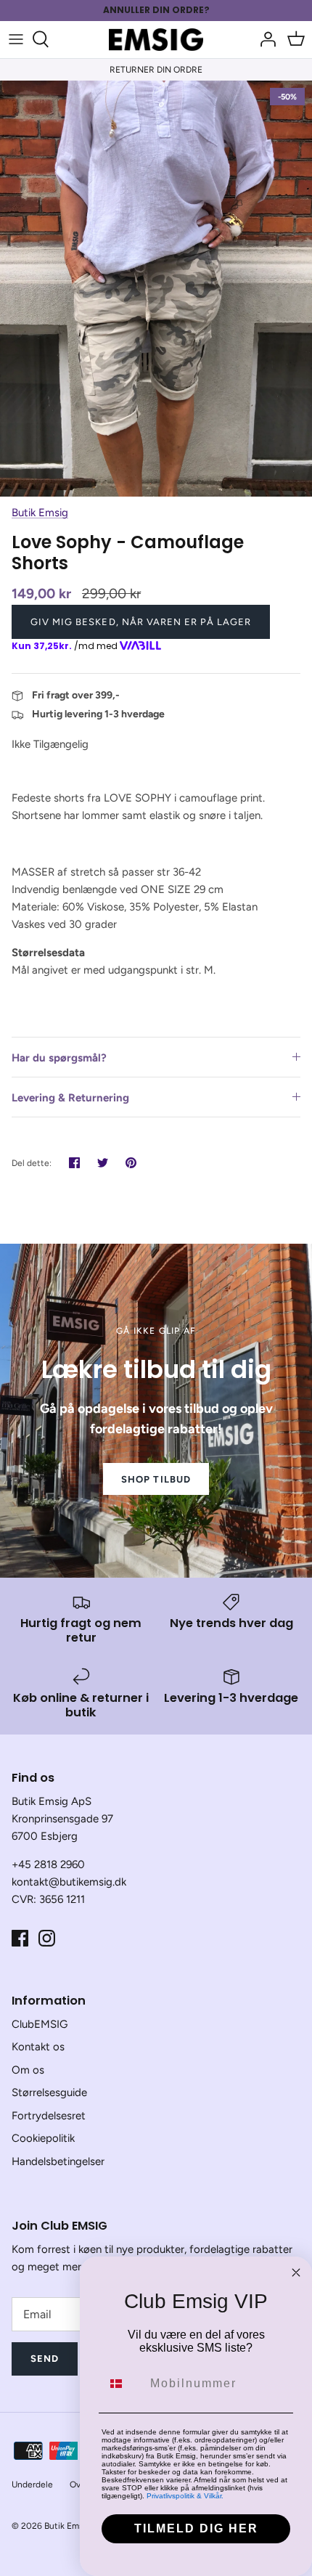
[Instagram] (47, 1938)
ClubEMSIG (40, 2024)
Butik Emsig (40, 513)
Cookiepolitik (43, 2138)
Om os (28, 2070)
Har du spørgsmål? (59, 1058)
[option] (156, 289)
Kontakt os (38, 2047)
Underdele (32, 2485)
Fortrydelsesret (49, 2116)
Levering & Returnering (70, 1098)
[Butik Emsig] (156, 40)
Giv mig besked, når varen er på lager (141, 622)
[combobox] (123, 2384)
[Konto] (264, 39)
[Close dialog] (296, 2273)
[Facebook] (20, 1938)
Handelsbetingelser (58, 2161)
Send (45, 2359)
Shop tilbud (156, 1479)
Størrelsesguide (49, 2092)
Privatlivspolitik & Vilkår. (185, 2496)
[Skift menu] (16, 39)
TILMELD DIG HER (196, 2528)
